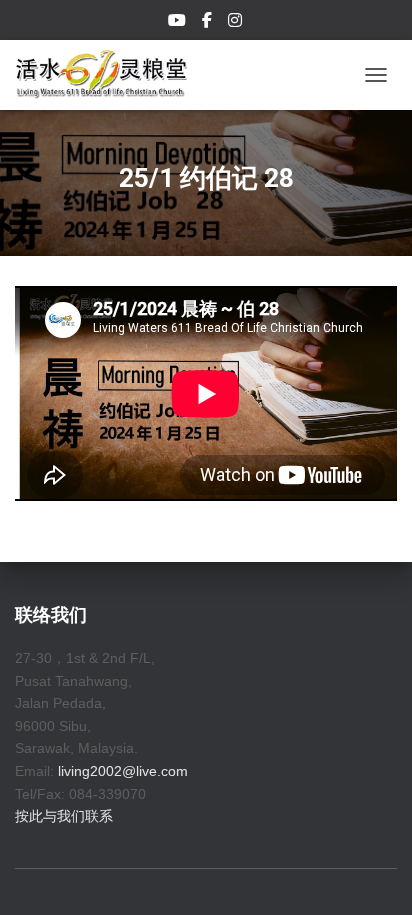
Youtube (178, 23)
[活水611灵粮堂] (109, 75)
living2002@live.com (123, 771)
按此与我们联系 (64, 816)
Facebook (208, 23)
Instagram (236, 23)
